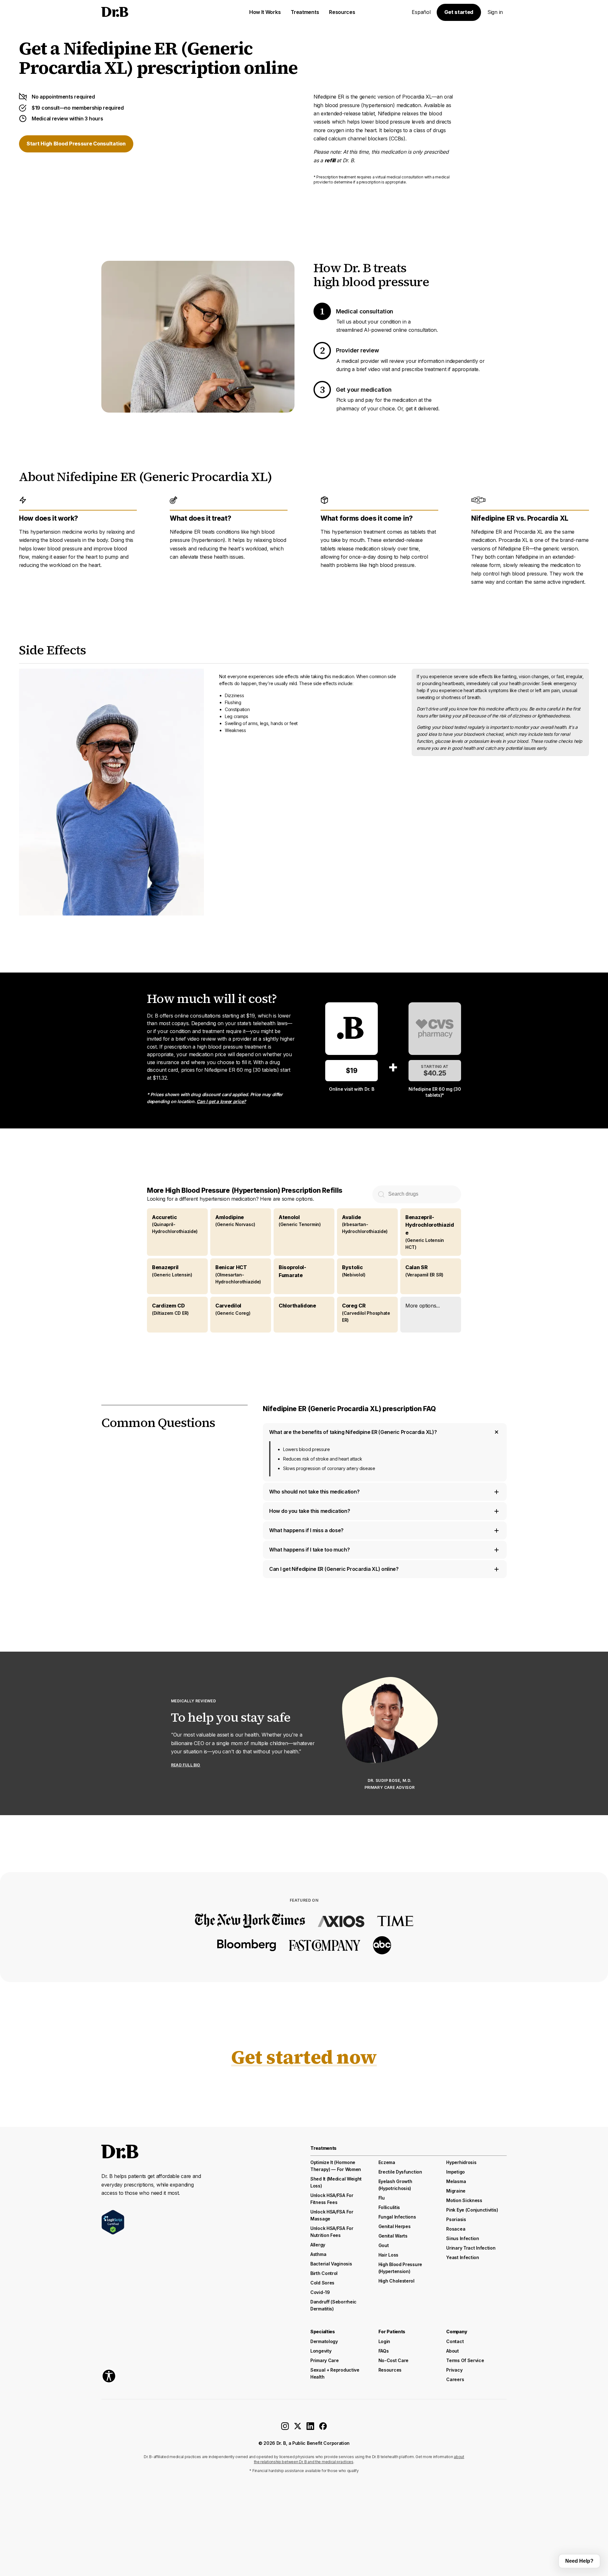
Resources (390, 2370)
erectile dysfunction (400, 2172)
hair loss (388, 2255)
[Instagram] (285, 2428)
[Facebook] (323, 2428)
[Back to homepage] (149, 12)
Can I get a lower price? (221, 1101)
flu (382, 2198)
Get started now (304, 2057)
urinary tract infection (471, 2248)
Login (384, 2341)
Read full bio (186, 1765)
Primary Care (324, 2360)
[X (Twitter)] (298, 2428)
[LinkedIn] (310, 2428)
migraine (456, 2191)
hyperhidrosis (461, 2162)
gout (384, 2245)
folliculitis (389, 2207)
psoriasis (456, 2219)
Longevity (321, 2351)
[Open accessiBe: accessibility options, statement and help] (109, 2376)
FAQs (384, 2351)
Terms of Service (465, 2360)
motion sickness (464, 2200)
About (453, 2351)
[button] (431, 1315)
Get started (459, 12)
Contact (455, 2341)
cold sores (322, 2283)
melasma (456, 2181)
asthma (318, 2254)
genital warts (393, 2236)
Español (421, 12)
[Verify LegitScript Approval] (113, 2222)
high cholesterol (396, 2281)
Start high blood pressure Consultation (76, 144)
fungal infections (397, 2217)
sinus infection (463, 2238)
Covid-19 (320, 2292)
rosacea (456, 2229)
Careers (455, 2379)
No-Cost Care (393, 2360)
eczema (387, 2162)
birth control (324, 2273)
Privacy (454, 2370)
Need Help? (579, 2561)
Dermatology (324, 2341)
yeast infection (463, 2257)
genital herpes (395, 2226)
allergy (318, 2245)
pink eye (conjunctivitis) (472, 2210)
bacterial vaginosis (331, 2264)
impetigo (456, 2172)
